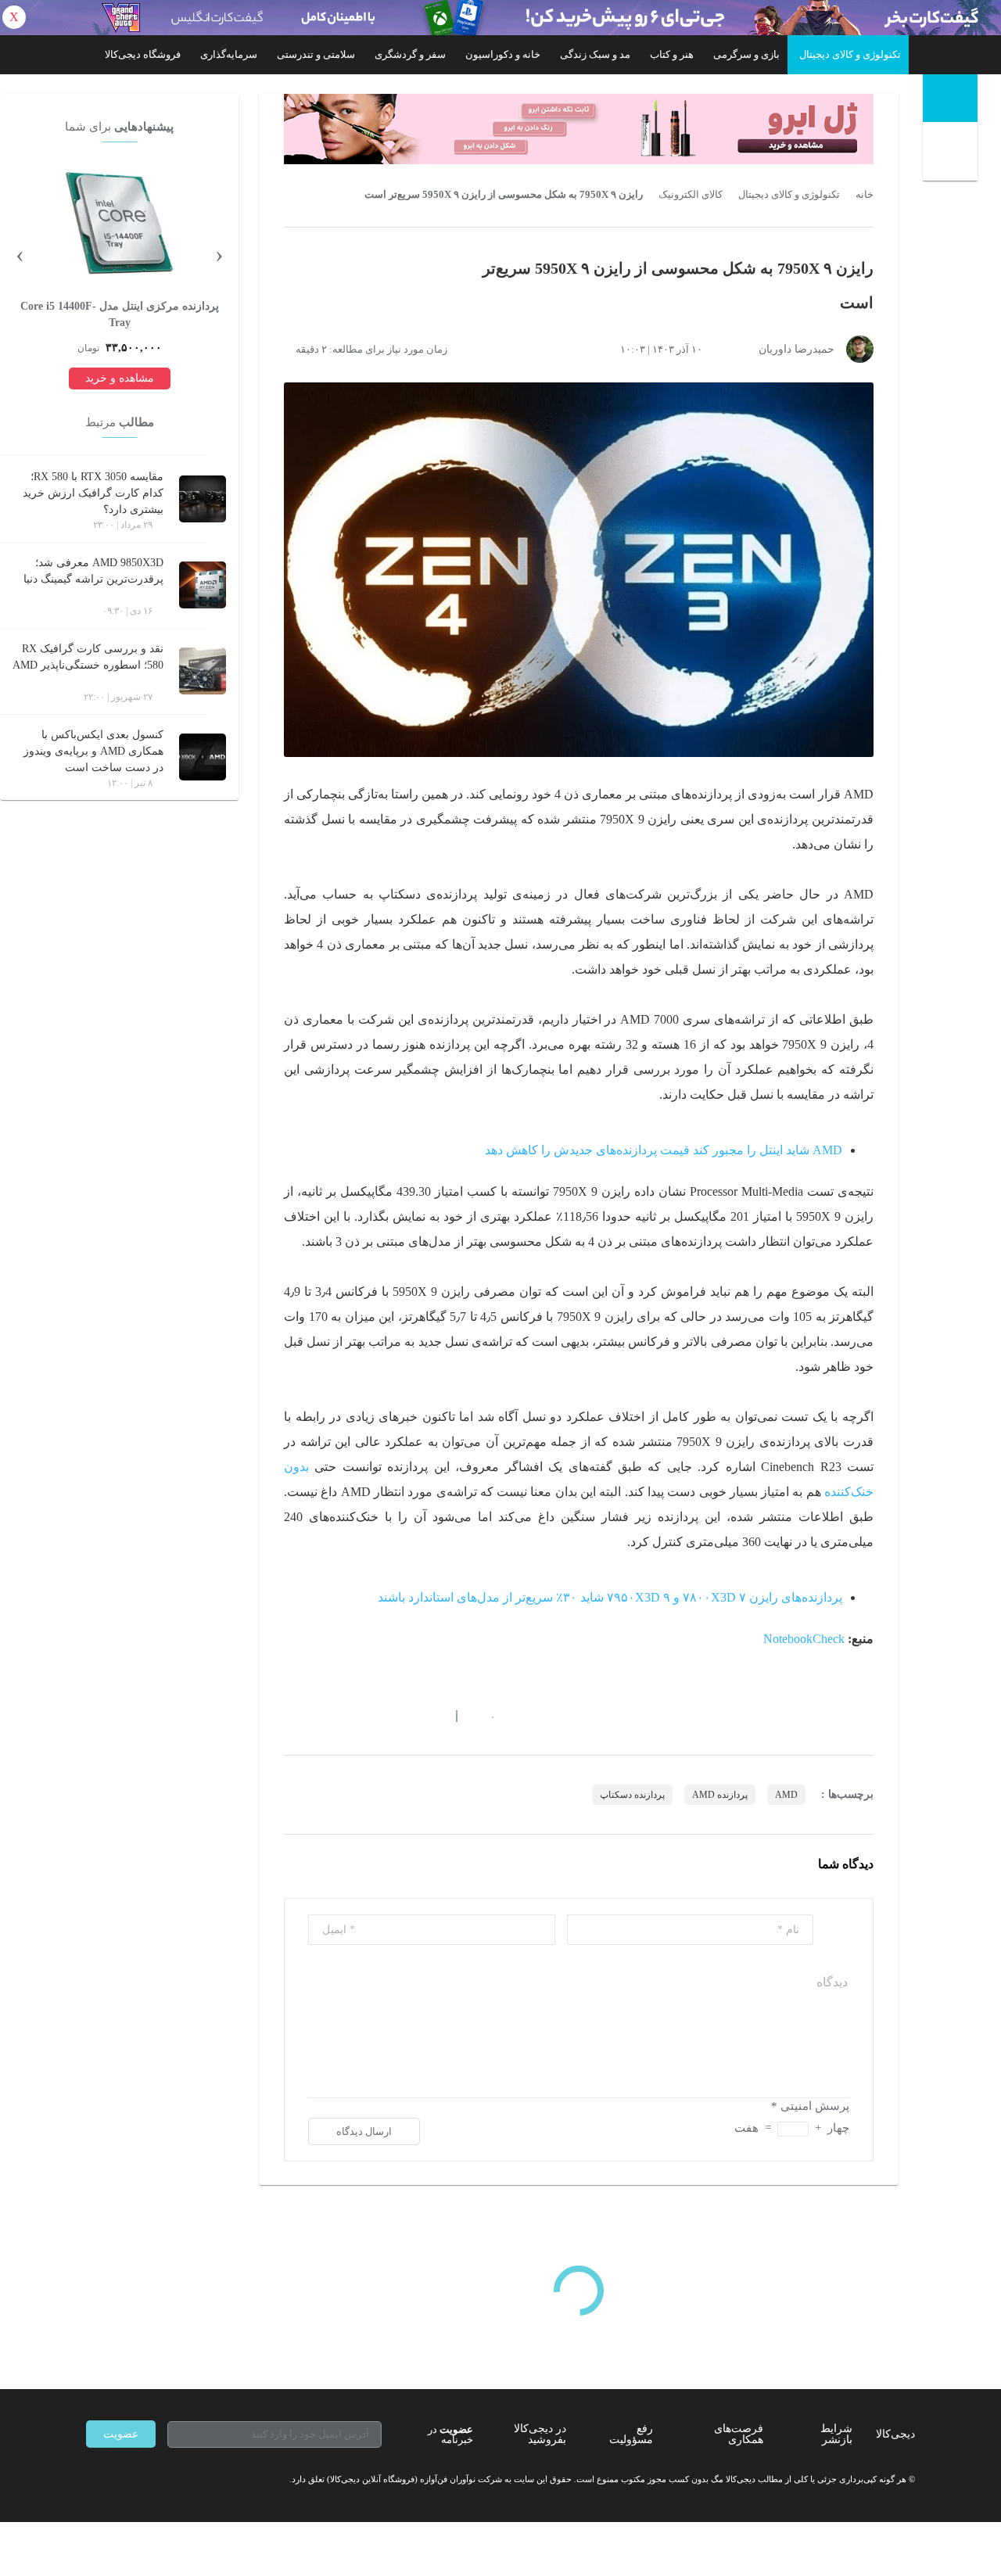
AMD (786, 1795)
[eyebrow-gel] (579, 129)
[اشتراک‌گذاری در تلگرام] (290, 1716)
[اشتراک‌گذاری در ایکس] (346, 1716)
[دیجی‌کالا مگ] (950, 98)
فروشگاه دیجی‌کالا (143, 54)
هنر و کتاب (672, 54)
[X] (149, 2479)
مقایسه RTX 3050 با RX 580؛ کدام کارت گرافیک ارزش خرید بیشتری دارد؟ (93, 493)
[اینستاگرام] (120, 2479)
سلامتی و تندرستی (316, 54)
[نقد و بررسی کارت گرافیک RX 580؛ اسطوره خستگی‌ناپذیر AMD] (203, 671)
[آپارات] (177, 2479)
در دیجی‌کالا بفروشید (540, 2434)
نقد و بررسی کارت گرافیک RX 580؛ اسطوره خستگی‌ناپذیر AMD (88, 657)
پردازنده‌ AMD (720, 1795)
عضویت (121, 2434)
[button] (484, 1716)
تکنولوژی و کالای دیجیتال (850, 54)
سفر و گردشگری (410, 54)
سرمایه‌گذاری (229, 54)
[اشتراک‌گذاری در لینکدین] (403, 1716)
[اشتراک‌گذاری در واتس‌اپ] (318, 1716)
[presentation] (219, 253)
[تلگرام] (92, 2479)
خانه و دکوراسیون (503, 54)
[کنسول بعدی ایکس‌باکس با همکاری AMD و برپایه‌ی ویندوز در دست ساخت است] (203, 757)
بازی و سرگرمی (746, 54)
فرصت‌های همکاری (739, 2434)
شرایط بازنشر (836, 2434)
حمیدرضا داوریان (796, 349)
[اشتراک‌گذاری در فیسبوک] (375, 1716)
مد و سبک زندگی (595, 54)
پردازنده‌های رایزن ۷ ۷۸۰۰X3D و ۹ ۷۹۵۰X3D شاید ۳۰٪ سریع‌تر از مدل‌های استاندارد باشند (610, 1597)
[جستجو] (952, 154)
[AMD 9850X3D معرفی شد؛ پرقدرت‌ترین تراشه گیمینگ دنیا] (203, 585)
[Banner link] (500, 18)
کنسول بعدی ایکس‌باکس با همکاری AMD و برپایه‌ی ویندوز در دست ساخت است (93, 751)
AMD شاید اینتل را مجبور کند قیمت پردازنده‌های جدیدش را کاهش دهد (664, 1150)
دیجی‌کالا (895, 2434)
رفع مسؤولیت (631, 2434)
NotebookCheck (804, 1639)
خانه (865, 195)
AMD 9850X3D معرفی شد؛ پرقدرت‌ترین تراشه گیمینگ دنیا (93, 571)
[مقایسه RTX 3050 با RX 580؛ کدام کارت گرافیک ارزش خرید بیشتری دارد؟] (203, 499)
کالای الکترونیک (691, 195)
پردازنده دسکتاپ (632, 1795)
